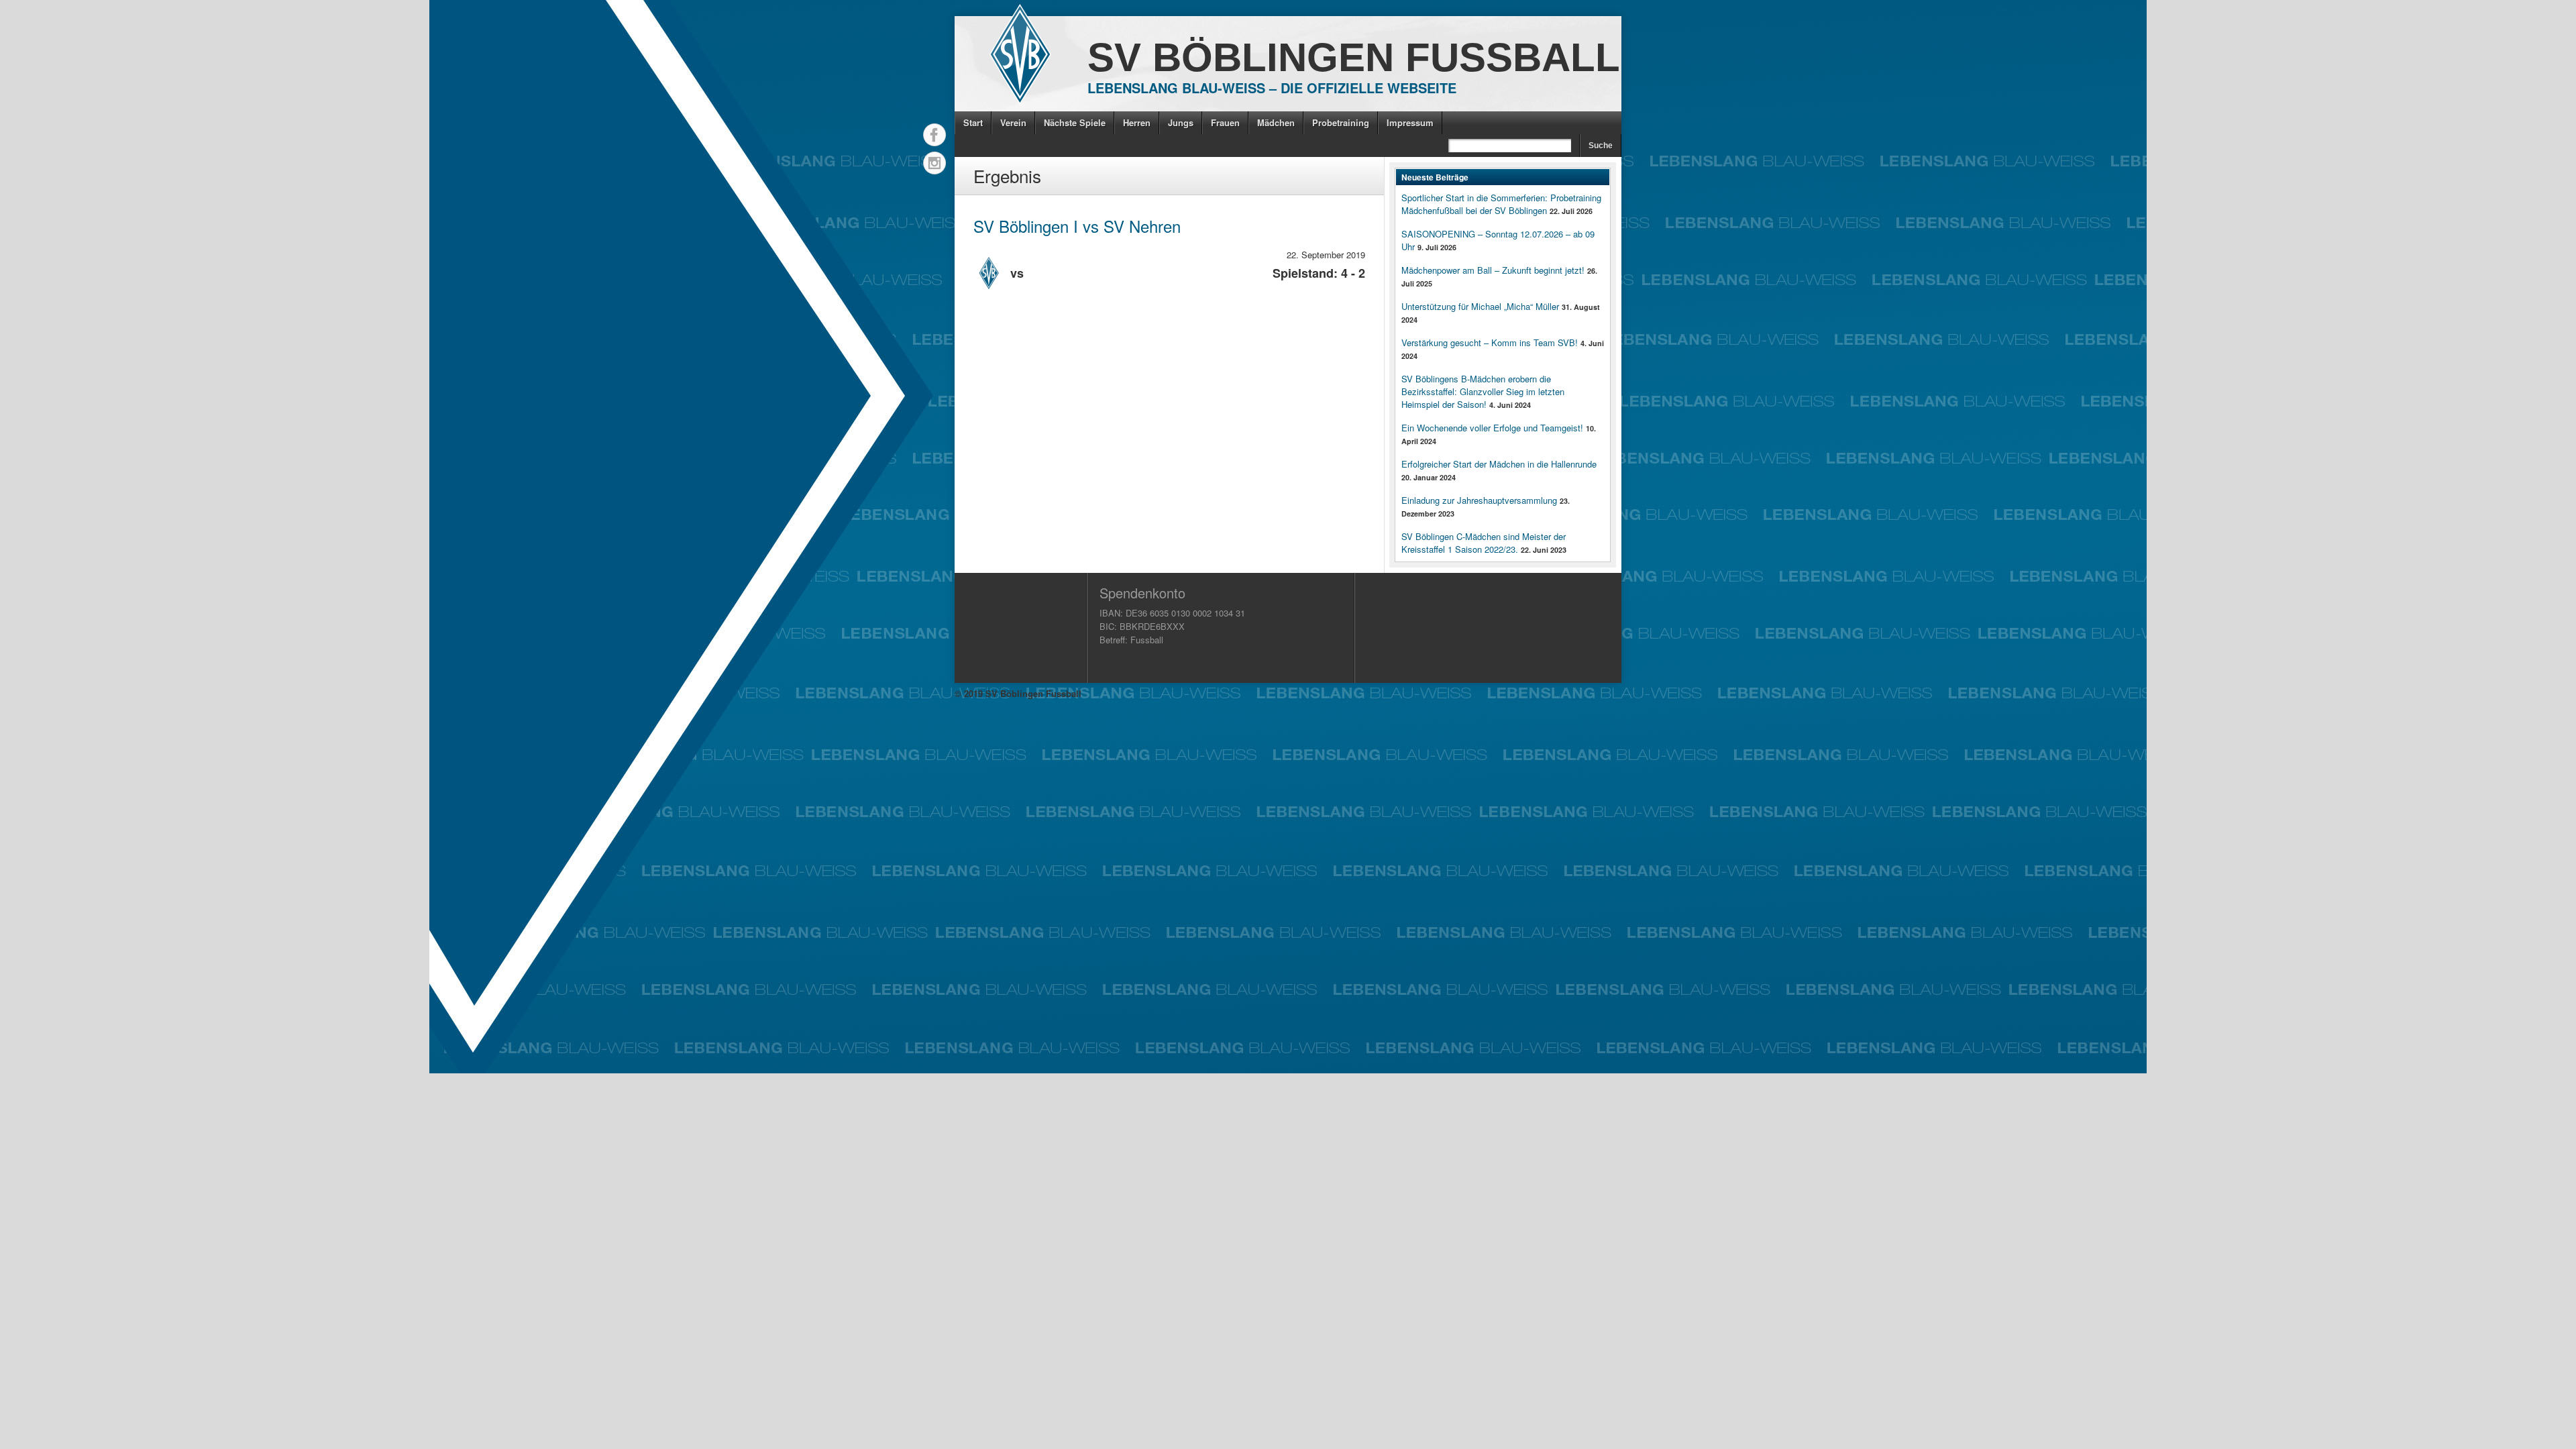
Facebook (934, 135)
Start (973, 122)
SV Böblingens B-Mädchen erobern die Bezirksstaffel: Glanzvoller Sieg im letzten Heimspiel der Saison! (1483, 391)
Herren (1137, 122)
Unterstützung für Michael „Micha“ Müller (1480, 306)
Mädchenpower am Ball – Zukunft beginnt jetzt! (1493, 270)
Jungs (1181, 122)
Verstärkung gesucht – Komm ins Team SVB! (1490, 342)
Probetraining (1341, 122)
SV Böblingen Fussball (1354, 57)
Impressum (1410, 122)
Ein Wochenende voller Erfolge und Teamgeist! (1492, 428)
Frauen (1225, 122)
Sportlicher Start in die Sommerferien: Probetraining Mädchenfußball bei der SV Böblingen (1501, 204)
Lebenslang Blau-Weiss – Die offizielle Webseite (1272, 88)
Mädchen (1276, 122)
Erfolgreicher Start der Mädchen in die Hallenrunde (1499, 464)
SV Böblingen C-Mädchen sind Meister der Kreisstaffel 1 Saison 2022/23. (1484, 543)
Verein (1013, 122)
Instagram (934, 163)
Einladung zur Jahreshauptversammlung (1479, 500)
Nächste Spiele (1075, 122)
